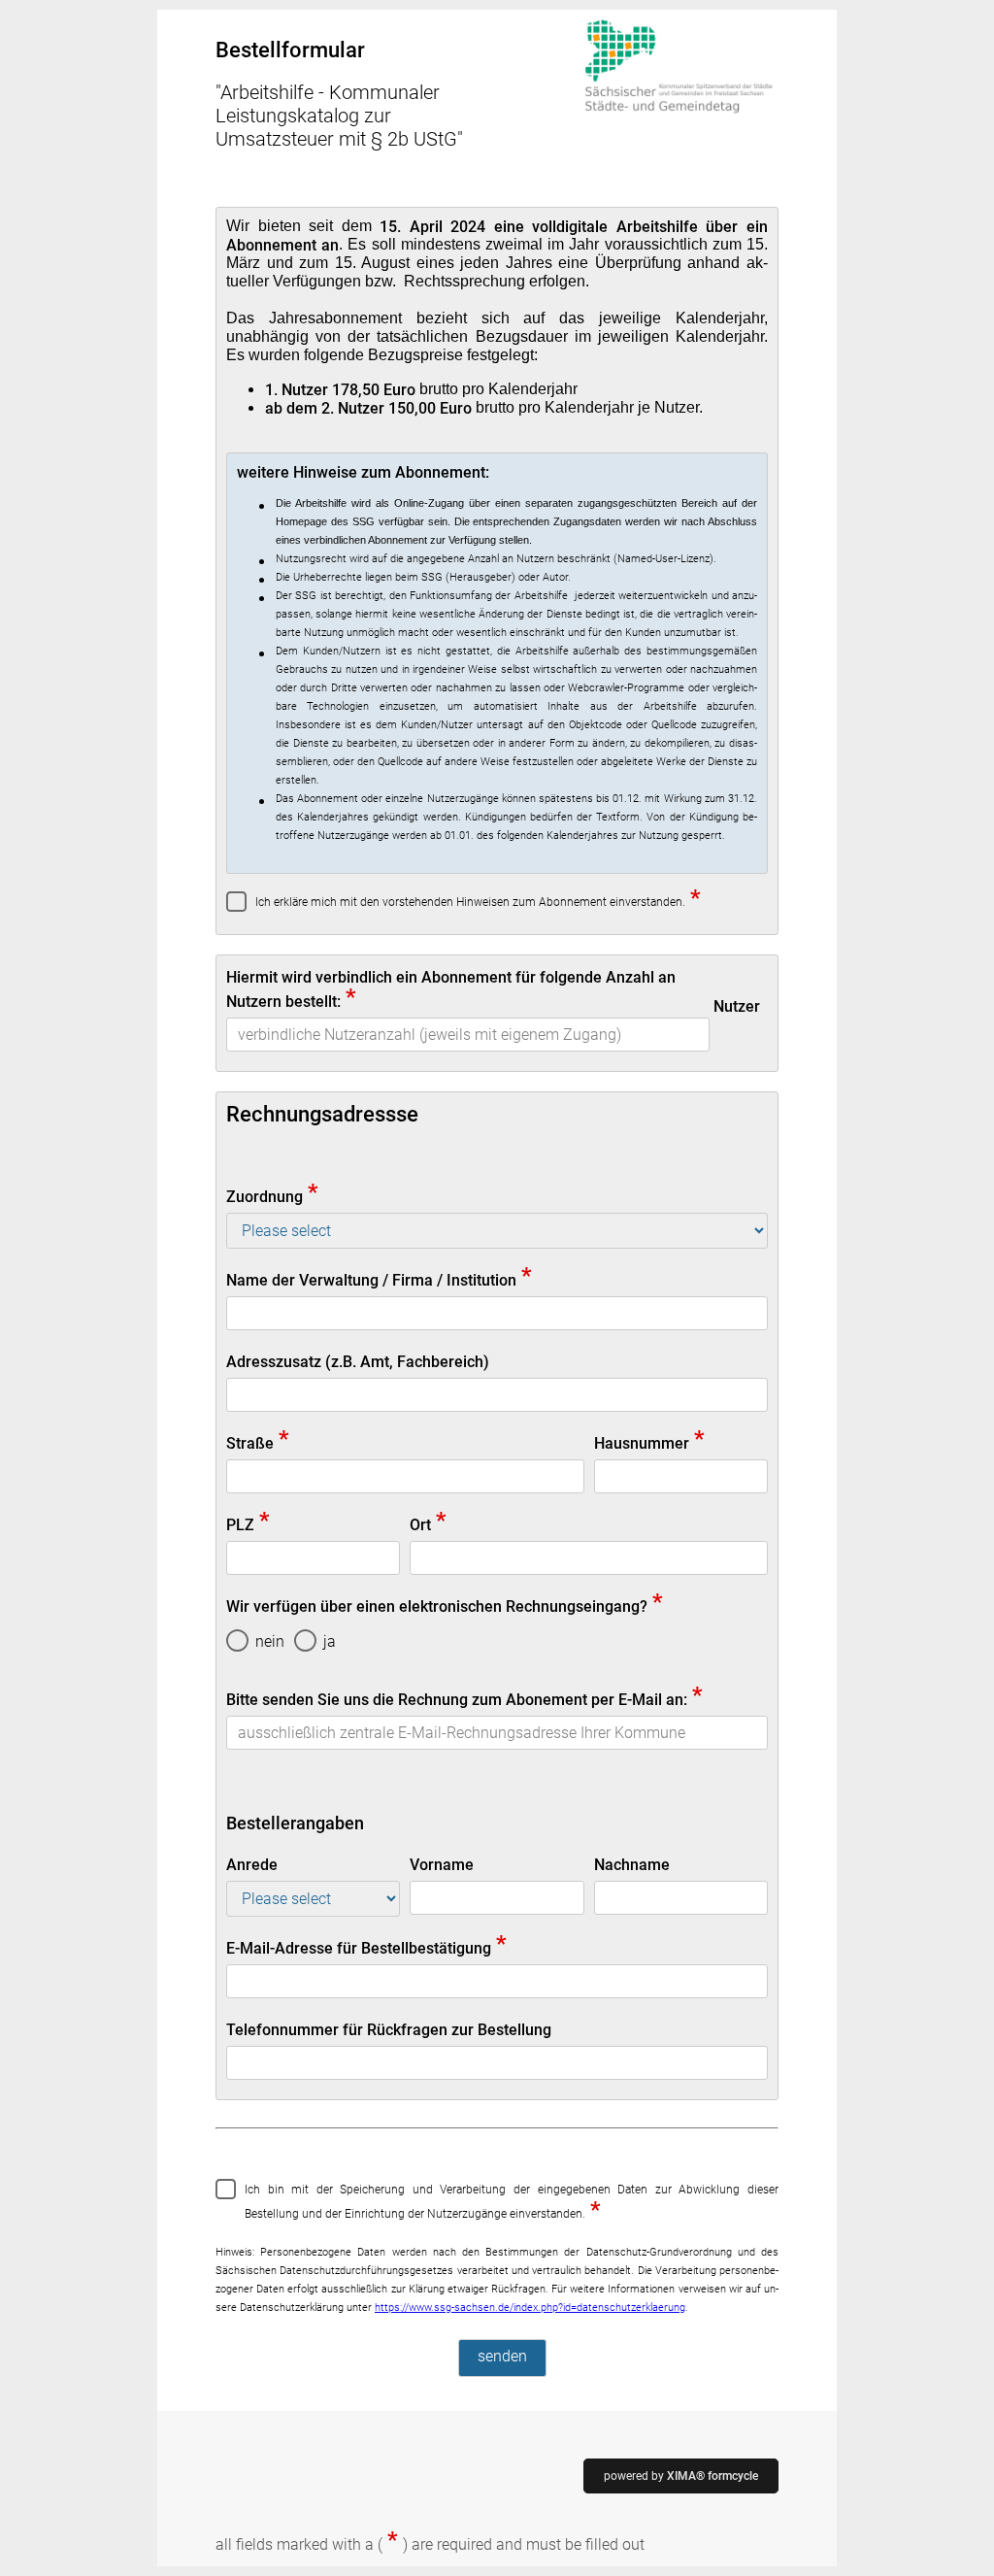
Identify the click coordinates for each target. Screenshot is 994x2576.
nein (270, 1641)
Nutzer (737, 1006)
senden (502, 2356)
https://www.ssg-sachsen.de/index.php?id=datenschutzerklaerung (530, 2308)
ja (330, 1641)
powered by (681, 2476)
